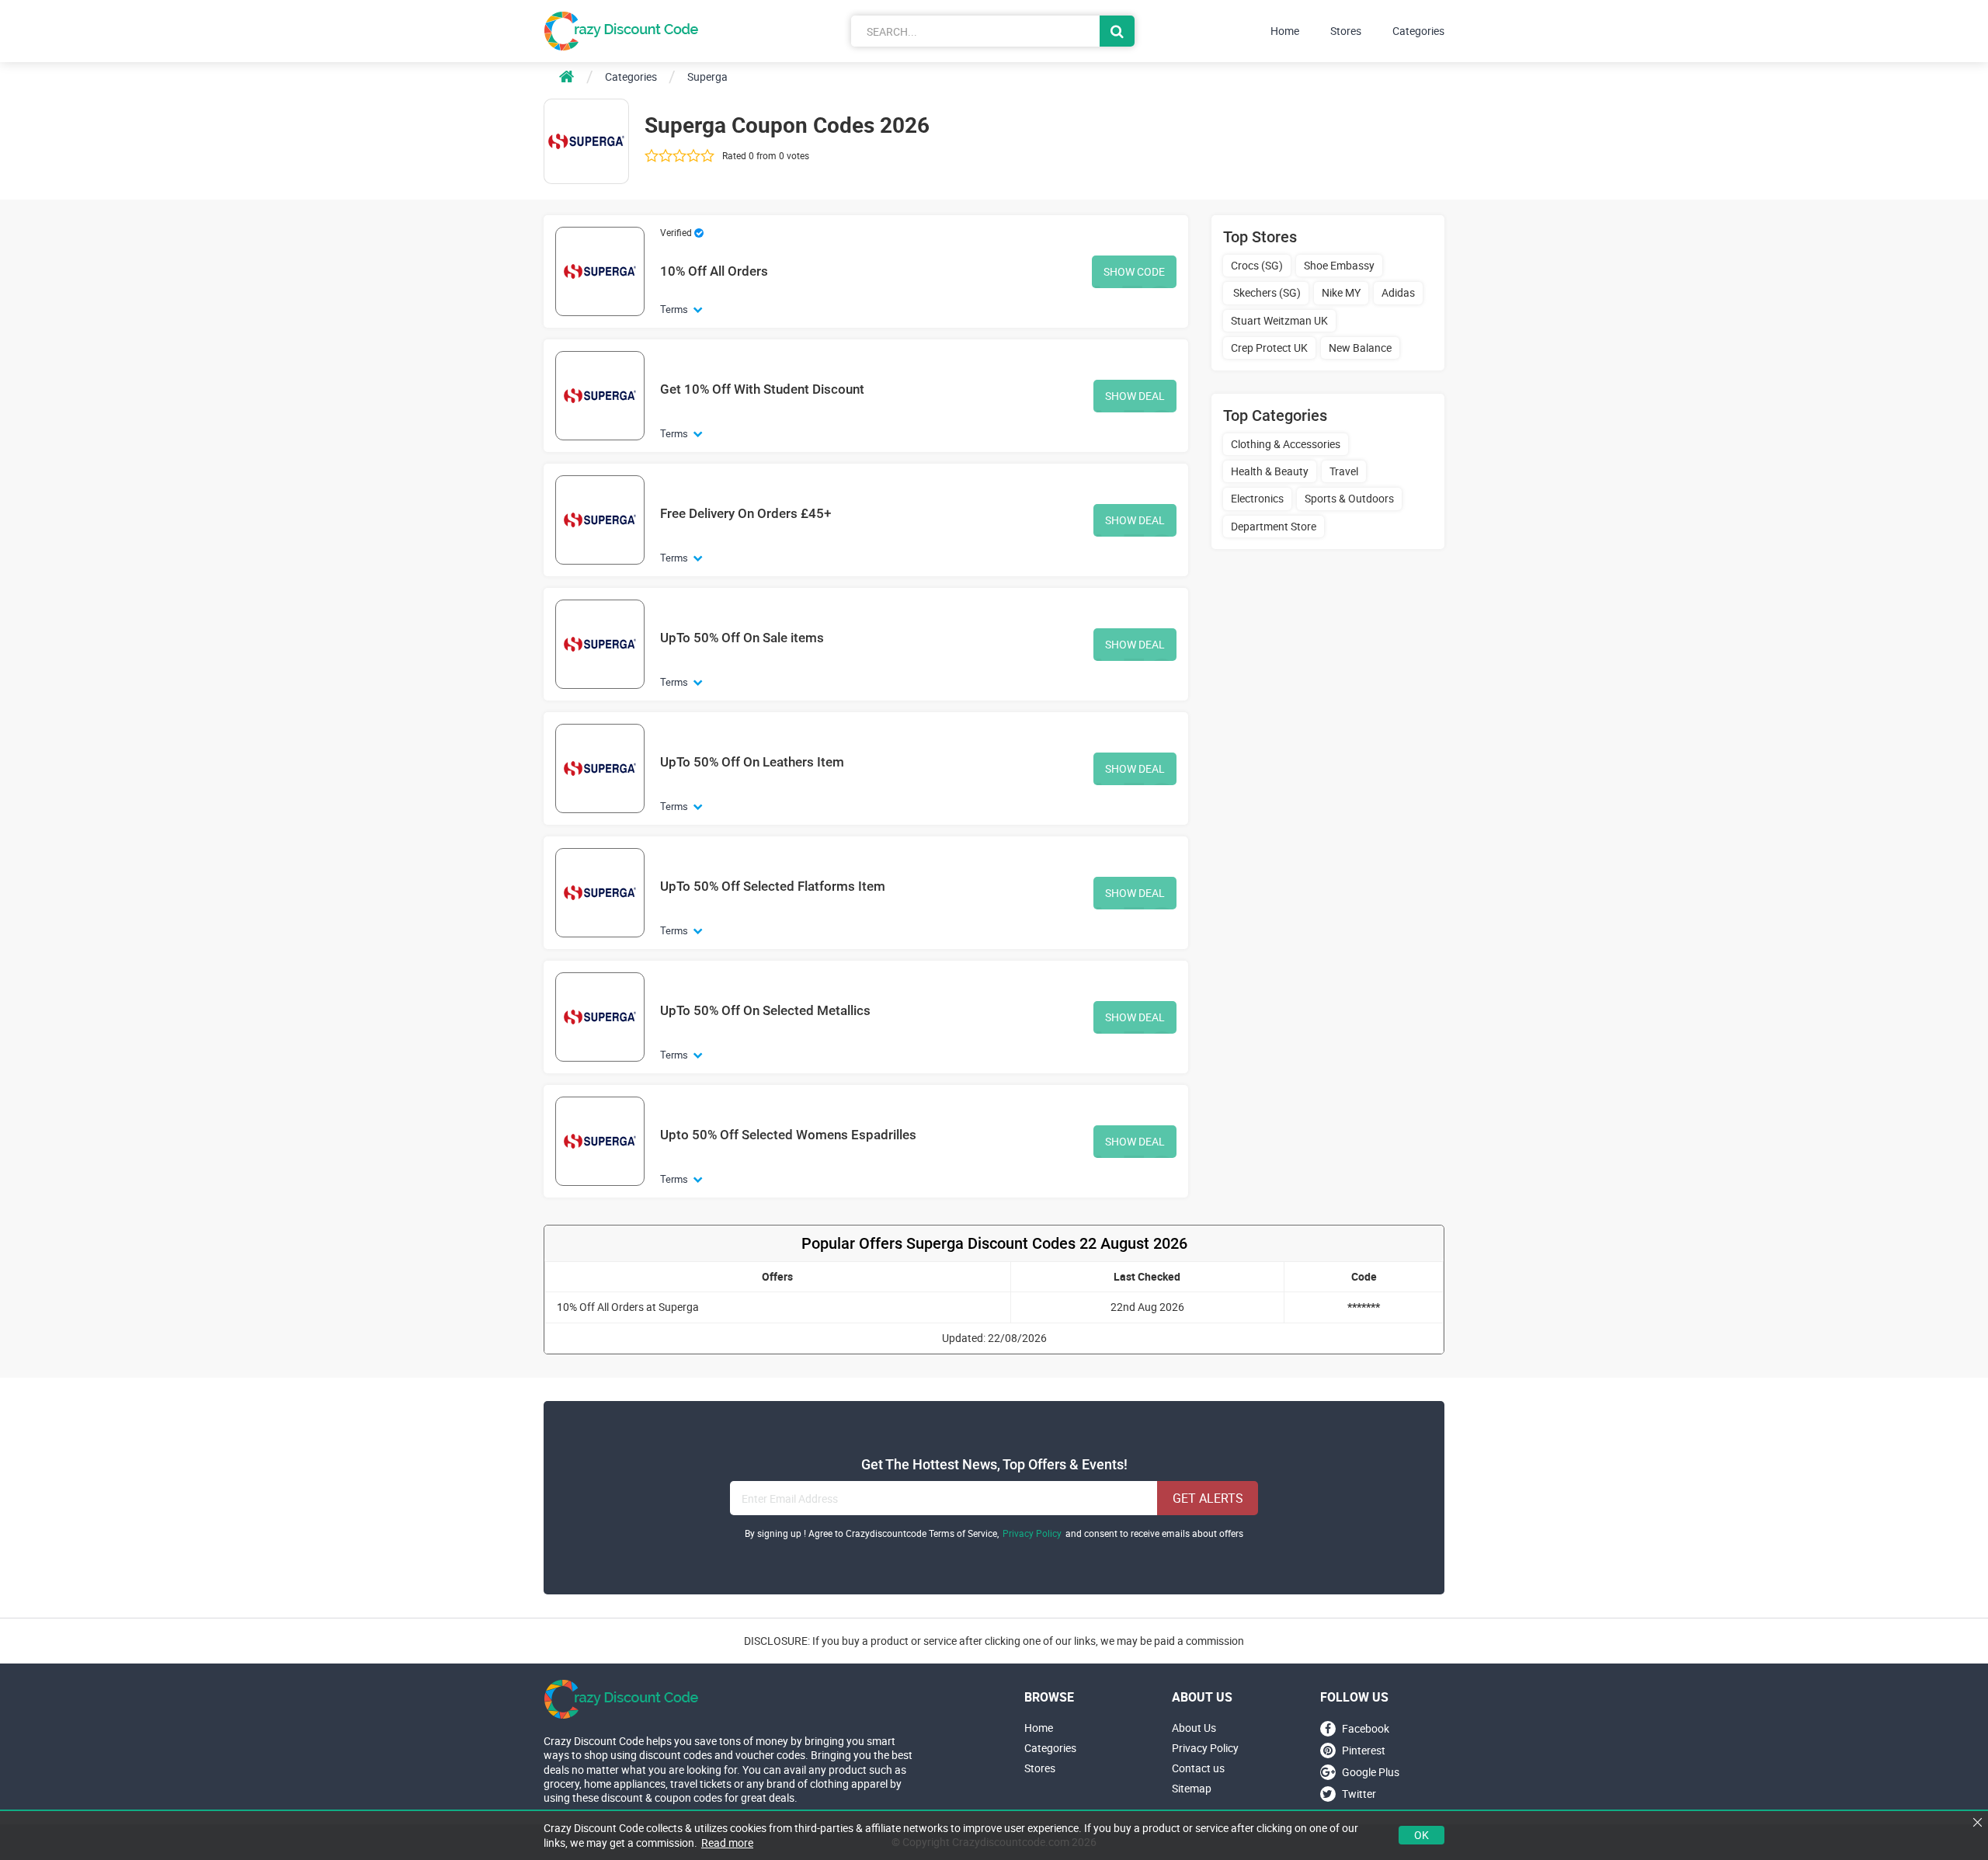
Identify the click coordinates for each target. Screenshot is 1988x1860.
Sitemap (1192, 1789)
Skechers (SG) (1266, 292)
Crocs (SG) (1257, 265)
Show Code (1134, 271)
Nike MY (1341, 292)
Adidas (1398, 292)
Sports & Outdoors (1349, 498)
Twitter (1359, 1794)
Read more (727, 1843)
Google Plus (1371, 1772)
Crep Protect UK (1269, 348)
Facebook (1366, 1728)
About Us (1194, 1728)
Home (1285, 31)
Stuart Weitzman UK (1279, 320)
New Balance (1360, 348)
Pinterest (1364, 1750)
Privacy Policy (1032, 1533)
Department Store (1274, 526)
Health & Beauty (1270, 471)
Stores (1346, 31)
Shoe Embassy (1339, 265)
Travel (1344, 471)
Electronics (1257, 498)
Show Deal (1135, 396)
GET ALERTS (1208, 1498)
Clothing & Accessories (1286, 444)
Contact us (1198, 1768)
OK (1421, 1835)
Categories (1418, 31)
